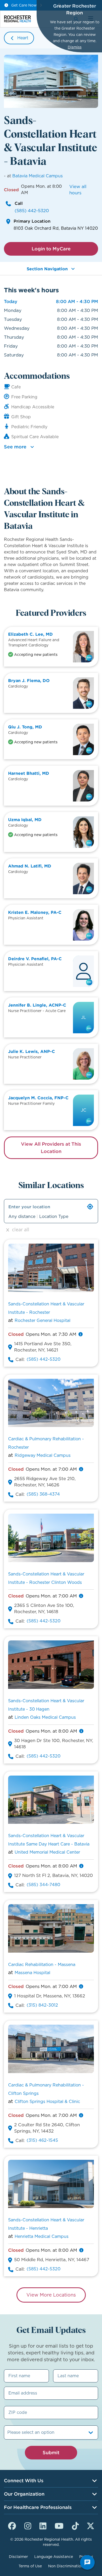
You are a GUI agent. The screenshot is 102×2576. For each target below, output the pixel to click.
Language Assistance (54, 2557)
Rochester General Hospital (42, 1320)
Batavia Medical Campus (38, 176)
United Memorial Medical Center (47, 1852)
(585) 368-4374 (43, 1494)
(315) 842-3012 (42, 2005)
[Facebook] (12, 2525)
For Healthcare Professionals (38, 2507)
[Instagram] (28, 2525)
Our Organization (24, 2494)
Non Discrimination (66, 2566)
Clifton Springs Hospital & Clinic (47, 2102)
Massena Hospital (32, 1973)
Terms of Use (30, 2566)
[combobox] (8, 2432)
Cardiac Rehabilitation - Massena (42, 1965)
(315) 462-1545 (42, 2140)
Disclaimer (18, 2557)
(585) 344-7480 (43, 1885)
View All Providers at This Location (51, 1148)
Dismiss (75, 47)
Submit (51, 2453)
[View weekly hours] (81, 1334)
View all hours (78, 190)
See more (15, 447)
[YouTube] (59, 2525)
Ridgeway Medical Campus (43, 1455)
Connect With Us (24, 2481)
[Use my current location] (90, 1207)
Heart (23, 38)
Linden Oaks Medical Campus (45, 1717)
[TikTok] (75, 2525)
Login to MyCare (51, 249)
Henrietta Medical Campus (42, 2236)
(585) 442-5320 (32, 211)
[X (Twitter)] (90, 2525)
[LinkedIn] (43, 2525)
